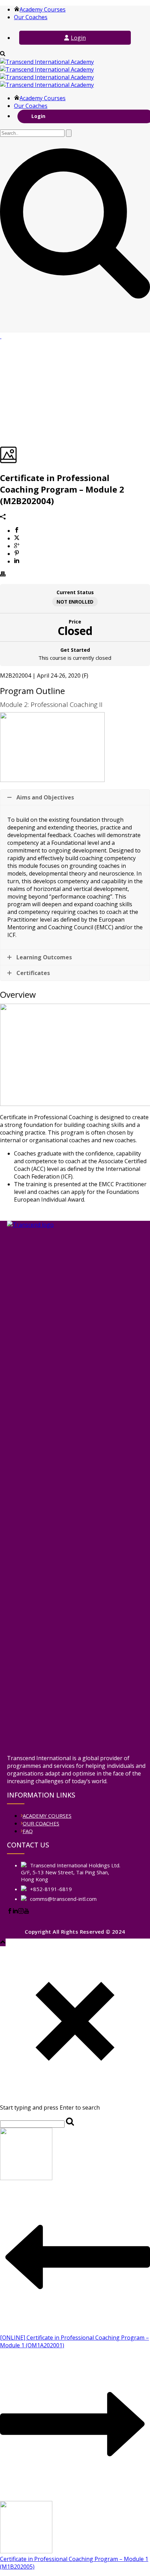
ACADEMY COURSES (47, 1816)
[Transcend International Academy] (47, 73)
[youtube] (27, 1912)
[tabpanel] (75, 938)
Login (78, 38)
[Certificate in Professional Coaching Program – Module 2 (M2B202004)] (1, 336)
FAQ (28, 1831)
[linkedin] (15, 1912)
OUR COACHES (41, 1823)
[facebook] (10, 1912)
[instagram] (21, 1912)
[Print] (3, 575)
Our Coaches (31, 17)
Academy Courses (43, 9)
